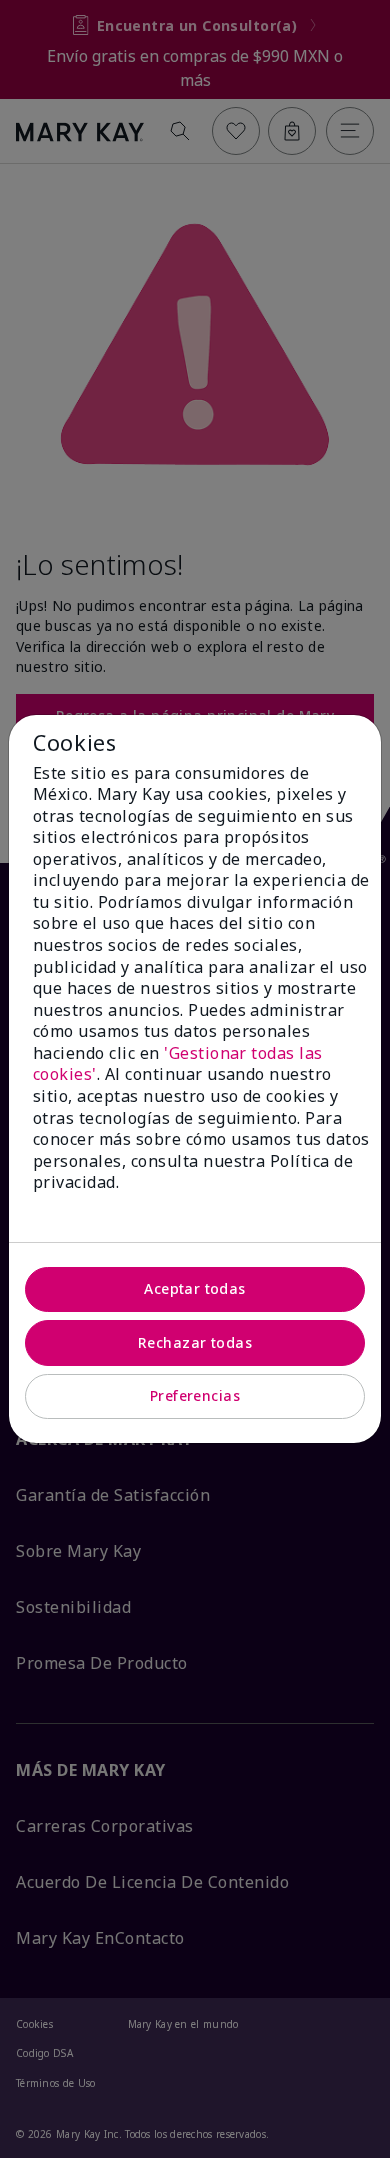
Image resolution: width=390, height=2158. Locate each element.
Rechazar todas (195, 1342)
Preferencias (195, 1395)
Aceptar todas (194, 1288)
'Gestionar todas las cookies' (178, 1064)
